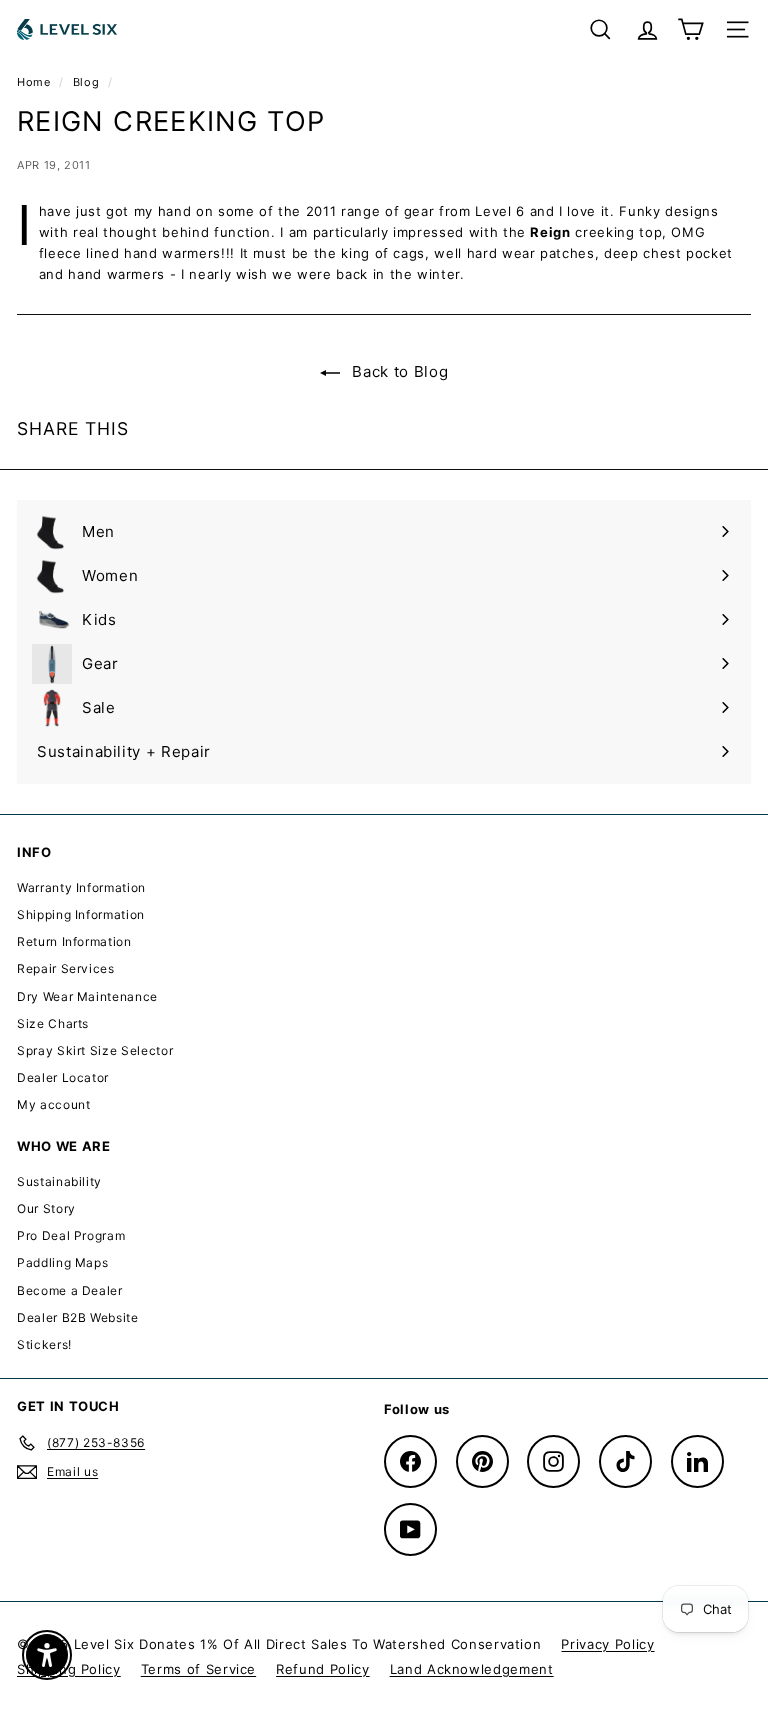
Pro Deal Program (71, 1235)
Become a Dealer (70, 1290)
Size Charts (53, 1023)
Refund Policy (322, 1669)
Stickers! (44, 1344)
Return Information (74, 941)
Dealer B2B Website (78, 1317)
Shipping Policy (69, 1669)
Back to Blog (398, 371)
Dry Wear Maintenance (87, 996)
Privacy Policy (607, 1644)
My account (54, 1104)
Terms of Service (198, 1669)
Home (35, 82)
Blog (86, 82)
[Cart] (690, 29)
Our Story (46, 1208)
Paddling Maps (62, 1262)
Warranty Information (81, 887)
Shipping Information (81, 914)
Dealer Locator (63, 1077)
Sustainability (59, 1181)
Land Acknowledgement (472, 1669)
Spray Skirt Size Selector (95, 1050)
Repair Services (66, 968)
